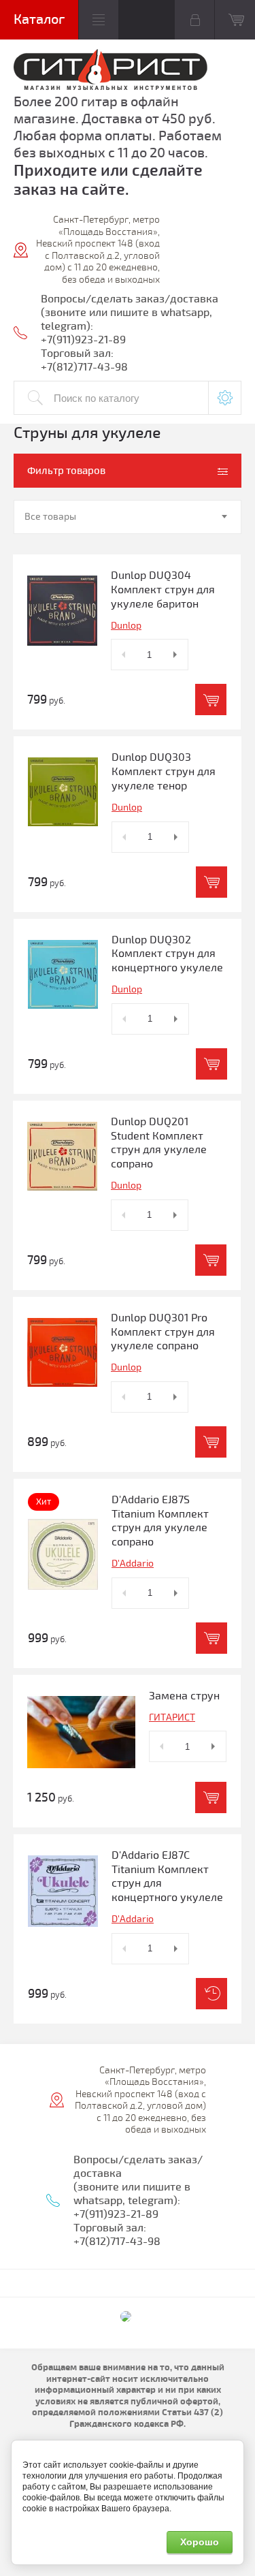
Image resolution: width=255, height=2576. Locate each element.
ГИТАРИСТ (172, 1717)
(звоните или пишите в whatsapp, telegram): (132, 2194)
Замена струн (184, 1696)
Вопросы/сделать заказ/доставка (130, 299)
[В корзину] (211, 700)
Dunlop (126, 626)
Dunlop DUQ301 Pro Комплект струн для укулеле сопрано (163, 1332)
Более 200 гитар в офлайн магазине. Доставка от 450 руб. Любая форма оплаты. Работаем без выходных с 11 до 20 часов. (118, 127)
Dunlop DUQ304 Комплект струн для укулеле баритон (163, 590)
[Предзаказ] (211, 1994)
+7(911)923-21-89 (83, 340)
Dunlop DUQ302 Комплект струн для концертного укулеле (167, 954)
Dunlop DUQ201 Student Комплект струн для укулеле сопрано (159, 1143)
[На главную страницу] (111, 71)
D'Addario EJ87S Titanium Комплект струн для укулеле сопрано (160, 1521)
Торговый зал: (77, 354)
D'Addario (133, 1564)
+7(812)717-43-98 (84, 367)
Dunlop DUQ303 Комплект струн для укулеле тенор (164, 772)
